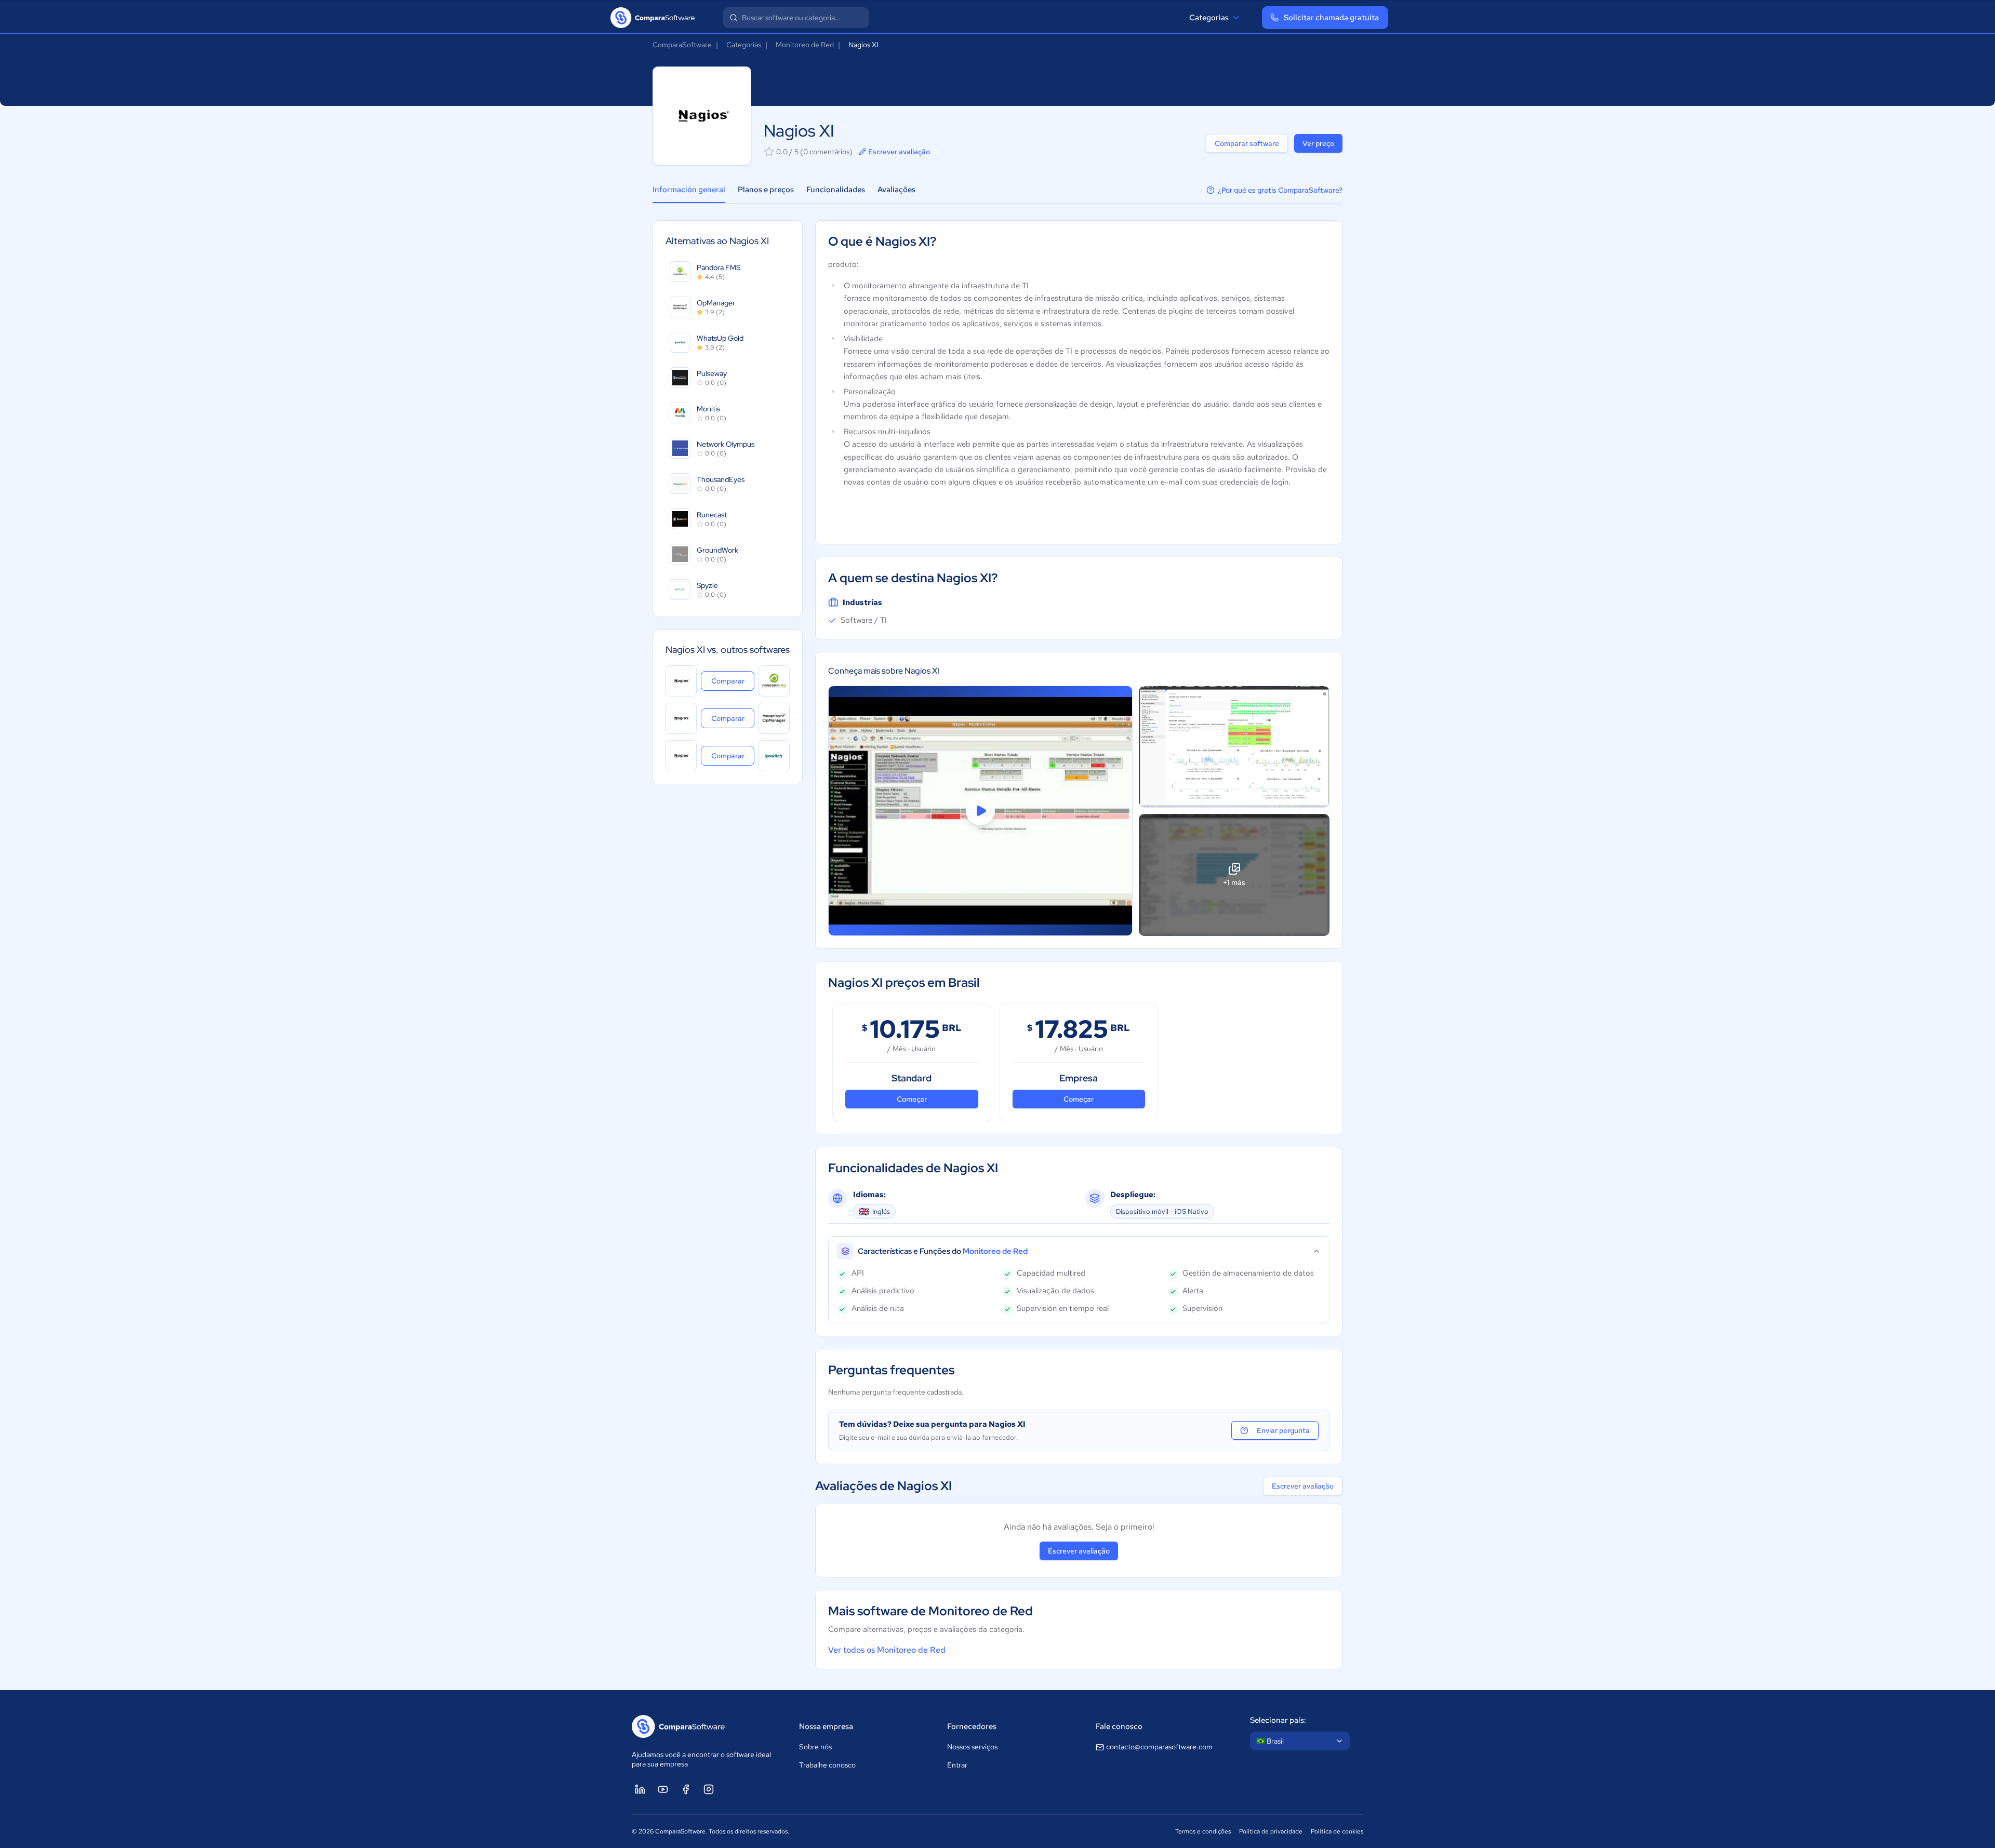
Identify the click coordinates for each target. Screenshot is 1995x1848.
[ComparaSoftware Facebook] (686, 1789)
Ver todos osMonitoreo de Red (887, 1650)
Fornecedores (972, 1726)
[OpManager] (774, 718)
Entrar (957, 1765)
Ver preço (1318, 143)
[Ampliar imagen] (1234, 747)
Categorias (1209, 18)
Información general (689, 190)
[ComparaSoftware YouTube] (663, 1789)
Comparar (733, 681)
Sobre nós (815, 1747)
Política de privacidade (1271, 1831)
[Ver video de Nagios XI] (980, 811)
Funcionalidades (836, 190)
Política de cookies (1337, 1831)
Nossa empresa (826, 1726)
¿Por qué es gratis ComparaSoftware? (1280, 190)
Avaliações (896, 190)
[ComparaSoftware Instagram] (709, 1789)
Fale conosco (1119, 1726)
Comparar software (1247, 143)
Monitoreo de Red (805, 45)
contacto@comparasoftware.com (1159, 1747)
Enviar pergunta (1283, 1430)
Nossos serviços (972, 1747)
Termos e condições (1203, 1831)
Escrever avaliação (899, 152)
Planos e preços (766, 190)
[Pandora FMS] (774, 681)
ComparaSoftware (682, 45)
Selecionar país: (1278, 1720)
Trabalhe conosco (827, 1765)
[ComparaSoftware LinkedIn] (640, 1789)
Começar (912, 1099)
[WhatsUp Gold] (774, 756)
